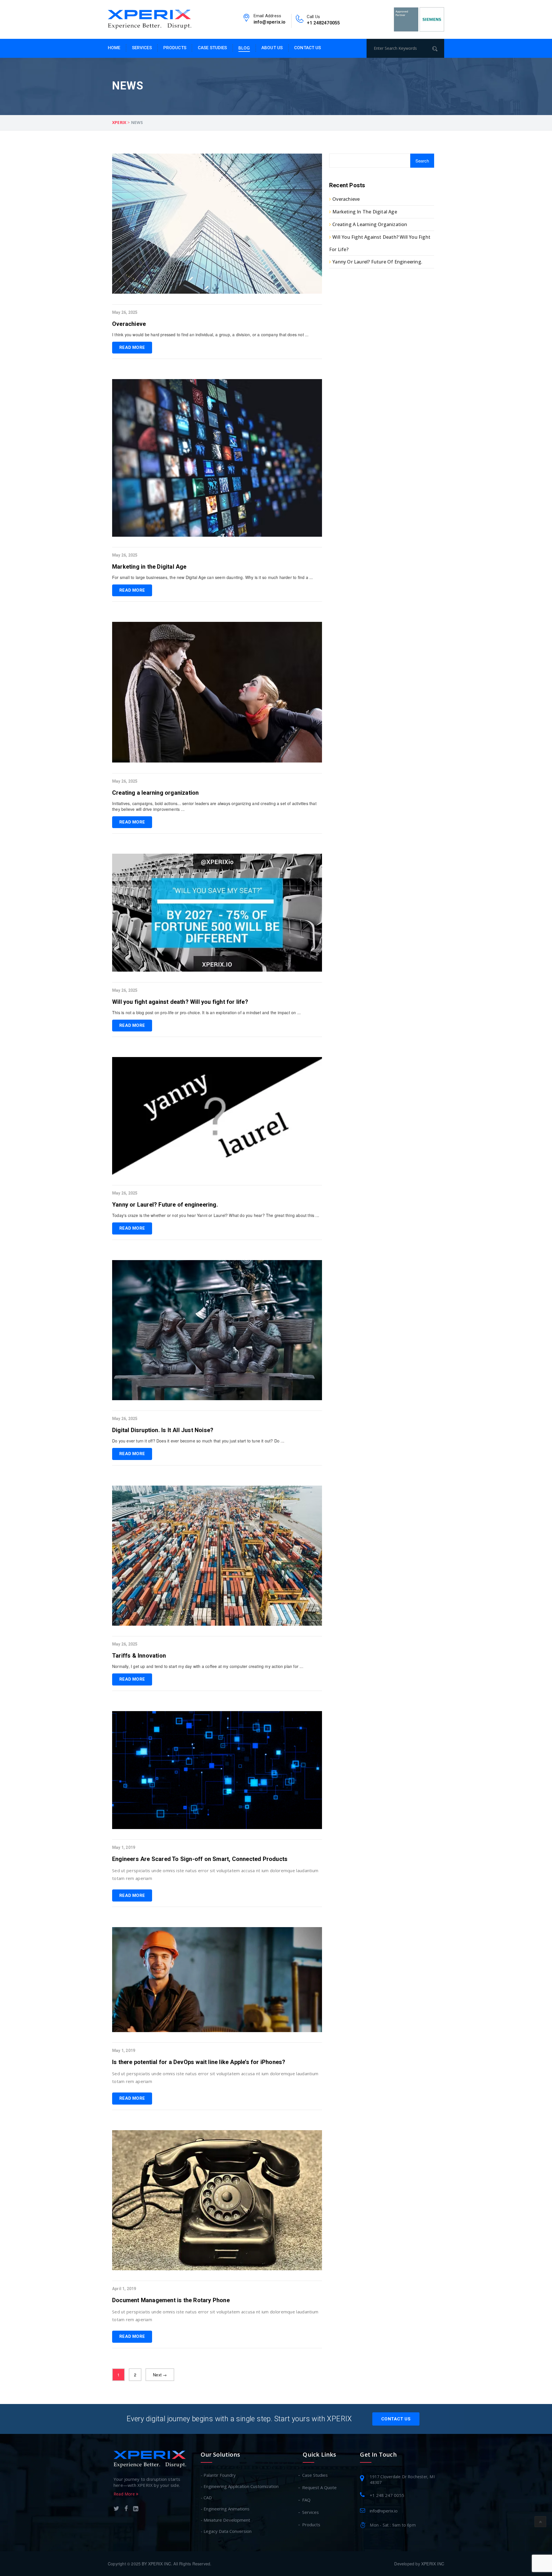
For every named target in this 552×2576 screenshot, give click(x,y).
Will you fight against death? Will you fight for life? (180, 1002)
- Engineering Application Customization (240, 2486)
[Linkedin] (136, 2509)
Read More (132, 347)
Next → (160, 2375)
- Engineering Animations (225, 2509)
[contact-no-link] (300, 20)
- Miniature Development (225, 2520)
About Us (272, 48)
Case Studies (212, 48)
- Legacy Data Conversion (226, 2531)
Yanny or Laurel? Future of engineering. (165, 1205)
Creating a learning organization (155, 793)
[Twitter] (116, 2509)
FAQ (307, 2500)
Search (422, 161)
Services (142, 48)
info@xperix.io (270, 22)
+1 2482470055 (323, 23)
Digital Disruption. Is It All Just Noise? (163, 1430)
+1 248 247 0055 (387, 2495)
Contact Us (307, 48)
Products (175, 48)
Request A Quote (320, 2487)
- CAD (206, 2497)
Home (114, 48)
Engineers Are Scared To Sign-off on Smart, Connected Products (200, 1859)
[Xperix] (149, 19)
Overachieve (129, 324)
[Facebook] (126, 2509)
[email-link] (246, 20)
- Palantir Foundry (218, 2475)
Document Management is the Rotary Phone (171, 2300)
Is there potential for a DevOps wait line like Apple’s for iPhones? (199, 2062)
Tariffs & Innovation (139, 1656)
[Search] (437, 48)
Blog (244, 48)
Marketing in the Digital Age (149, 567)
